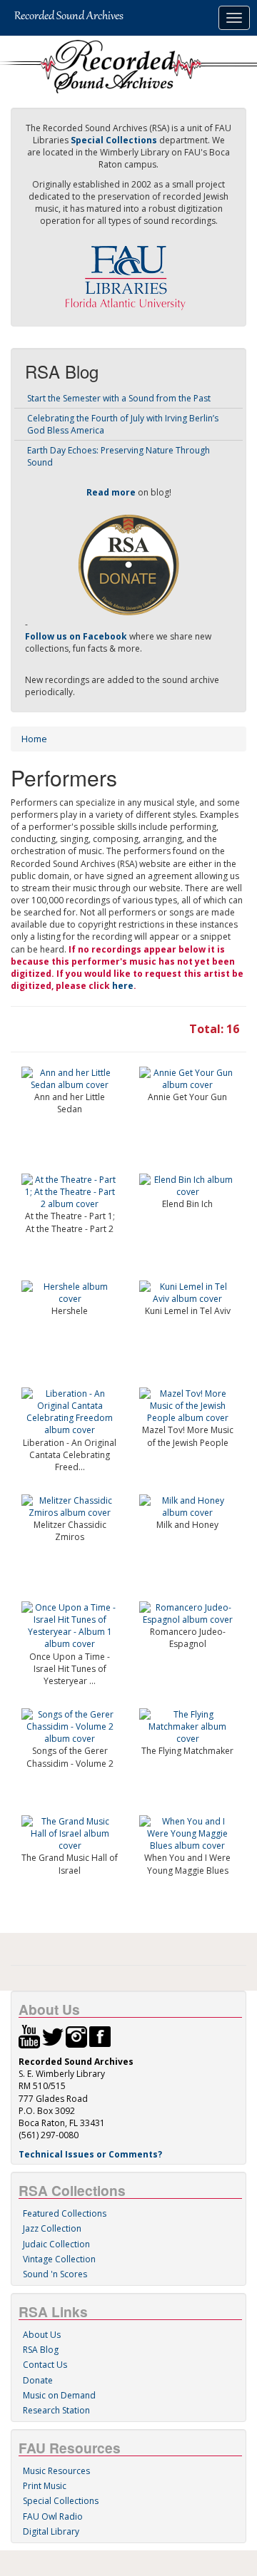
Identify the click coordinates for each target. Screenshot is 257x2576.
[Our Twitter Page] (53, 2036)
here (123, 986)
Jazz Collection (52, 2228)
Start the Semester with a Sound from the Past (119, 398)
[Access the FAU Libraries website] (128, 272)
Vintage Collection (59, 2259)
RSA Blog (41, 2350)
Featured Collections (65, 2213)
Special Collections (61, 2501)
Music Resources (56, 2471)
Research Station (56, 2410)
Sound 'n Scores (55, 2274)
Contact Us (45, 2365)
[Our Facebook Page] (100, 2036)
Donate (38, 2380)
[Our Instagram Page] (76, 2036)
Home (34, 739)
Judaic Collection (56, 2244)
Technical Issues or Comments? (90, 2154)
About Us (42, 2335)
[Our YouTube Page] (29, 2036)
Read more (111, 492)
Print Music (45, 2486)
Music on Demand (59, 2395)
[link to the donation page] (128, 564)
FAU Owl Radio (53, 2516)
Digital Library (51, 2531)
